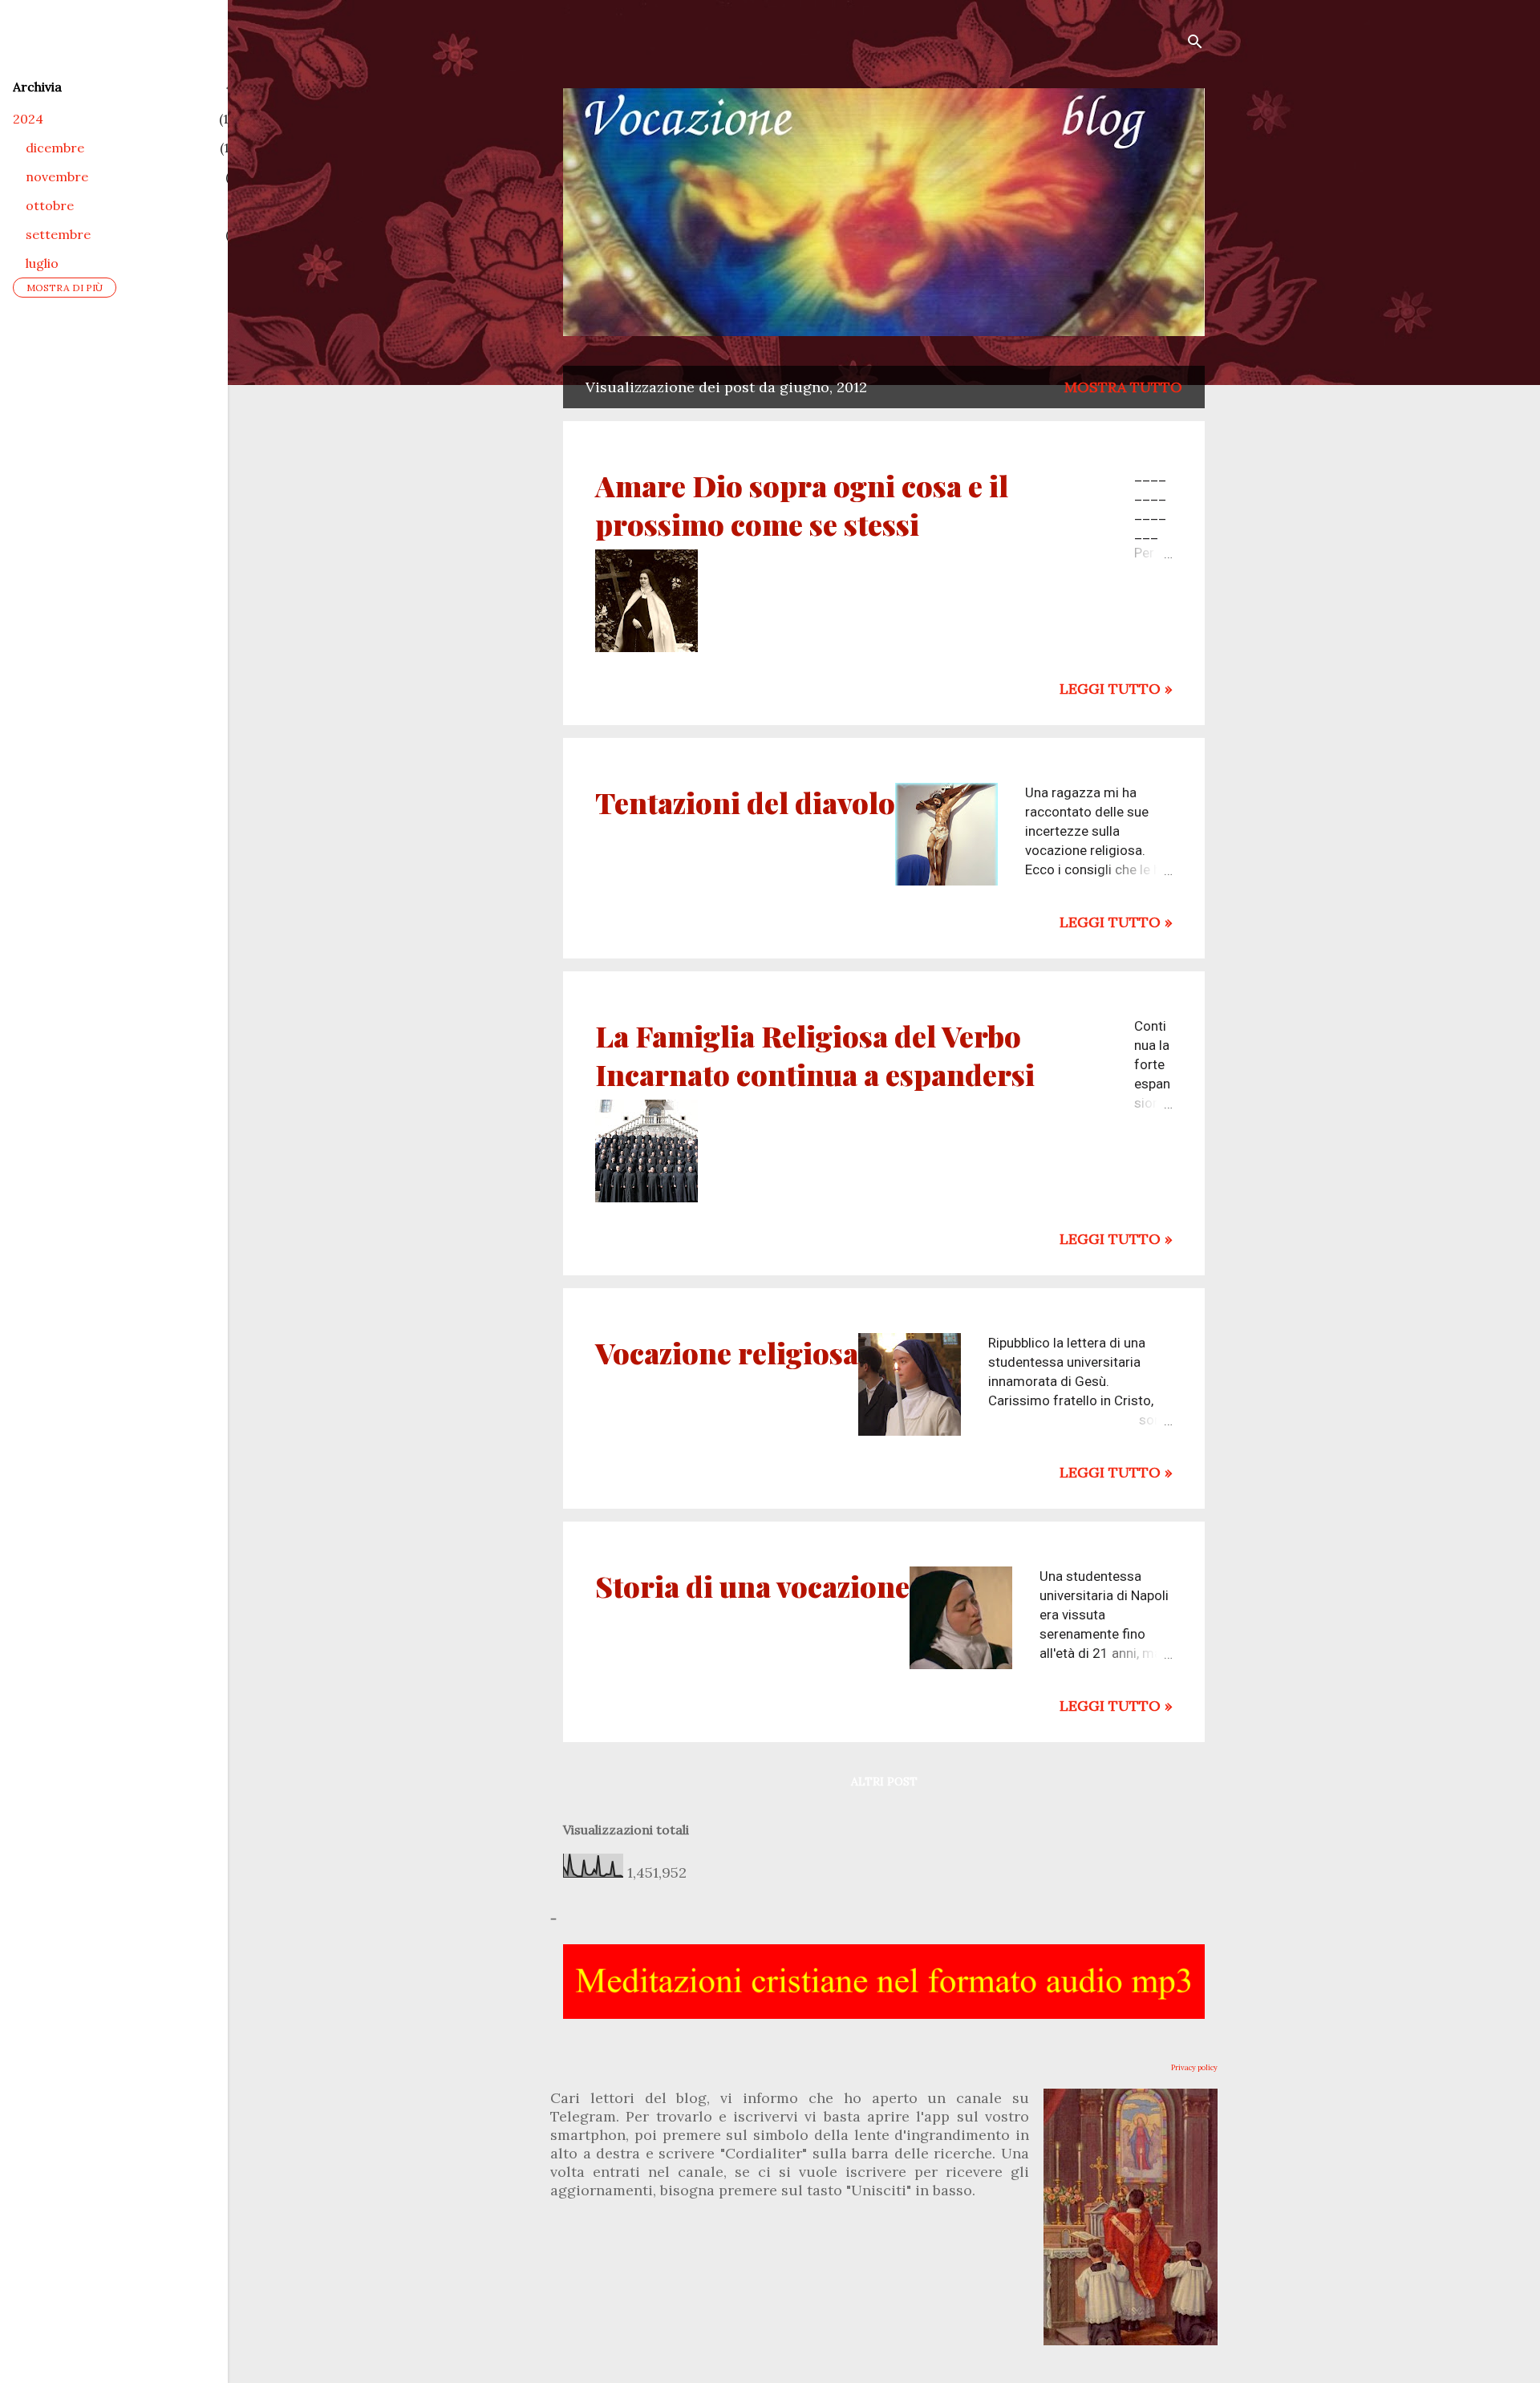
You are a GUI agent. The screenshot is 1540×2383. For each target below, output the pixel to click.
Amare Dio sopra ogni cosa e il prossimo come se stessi (802, 505)
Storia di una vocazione (752, 1586)
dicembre (55, 148)
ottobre (50, 205)
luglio (42, 263)
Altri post (884, 1781)
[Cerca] (1195, 44)
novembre (57, 176)
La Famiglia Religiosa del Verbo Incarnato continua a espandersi (815, 1055)
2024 (28, 119)
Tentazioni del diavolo (745, 802)
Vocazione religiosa (727, 1352)
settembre (58, 234)
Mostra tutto (1123, 387)
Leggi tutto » (1116, 689)
